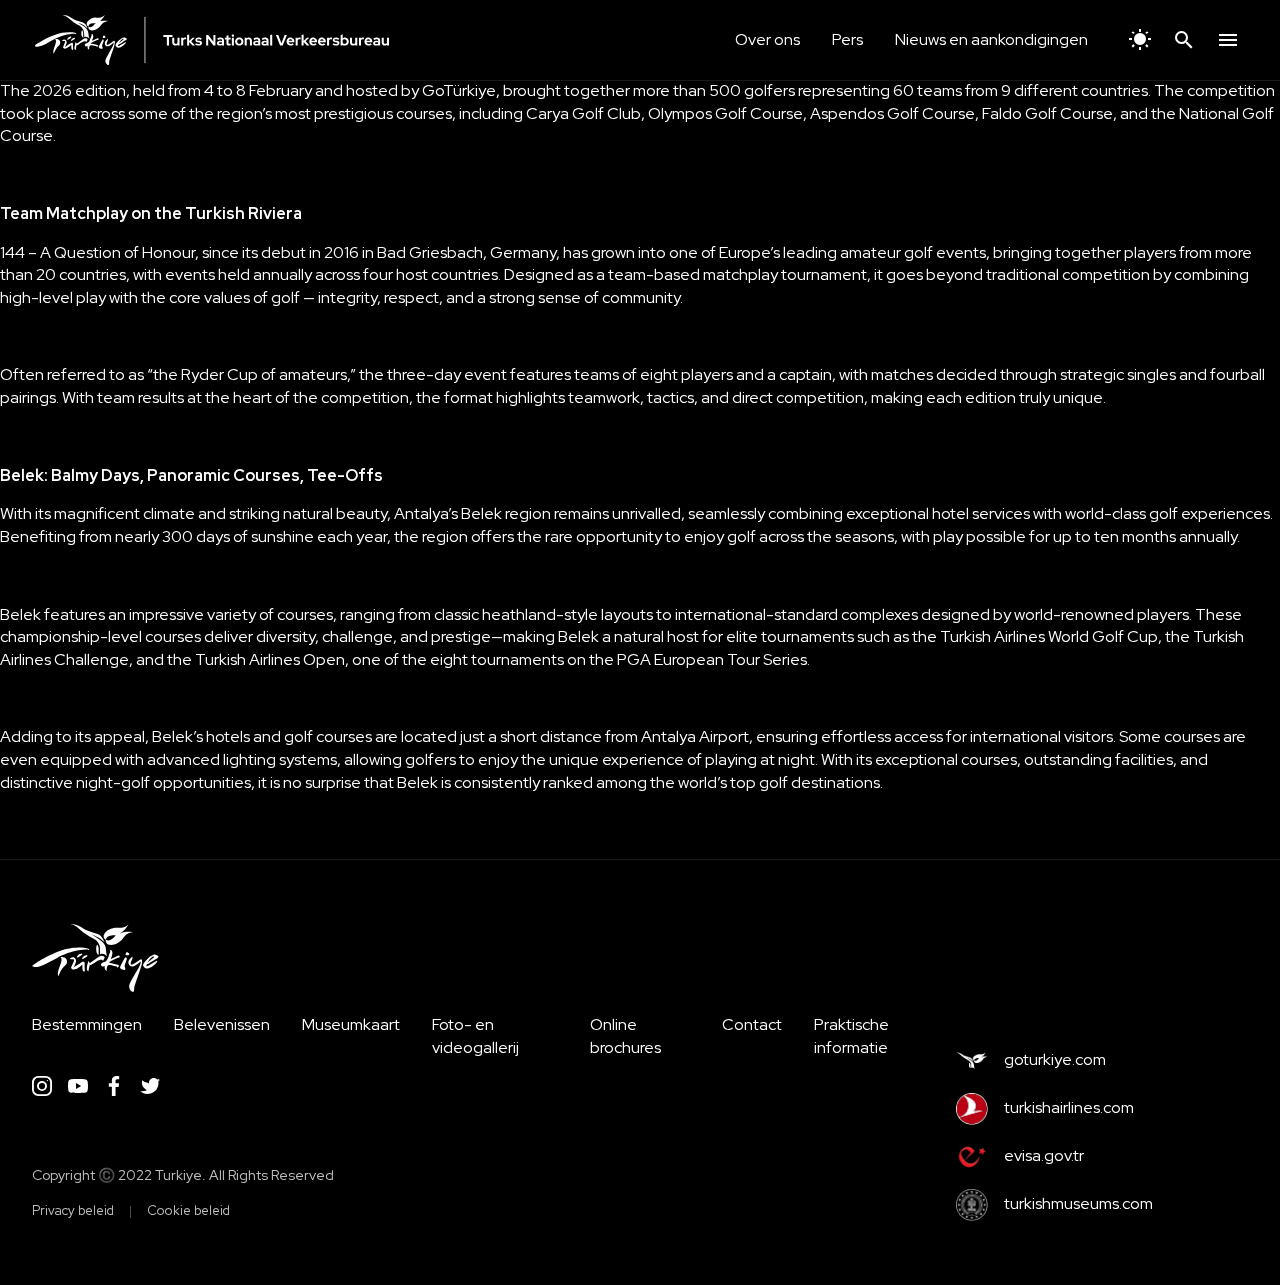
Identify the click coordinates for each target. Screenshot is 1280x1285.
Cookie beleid (188, 1210)
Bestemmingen (87, 1024)
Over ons (767, 39)
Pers (847, 39)
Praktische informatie (851, 1036)
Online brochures (625, 1036)
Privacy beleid (73, 1210)
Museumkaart (351, 1024)
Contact (752, 1024)
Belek (20, 614)
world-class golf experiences (1167, 513)
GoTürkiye (459, 90)
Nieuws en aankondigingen (991, 39)
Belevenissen (222, 1024)
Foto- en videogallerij (475, 1036)
